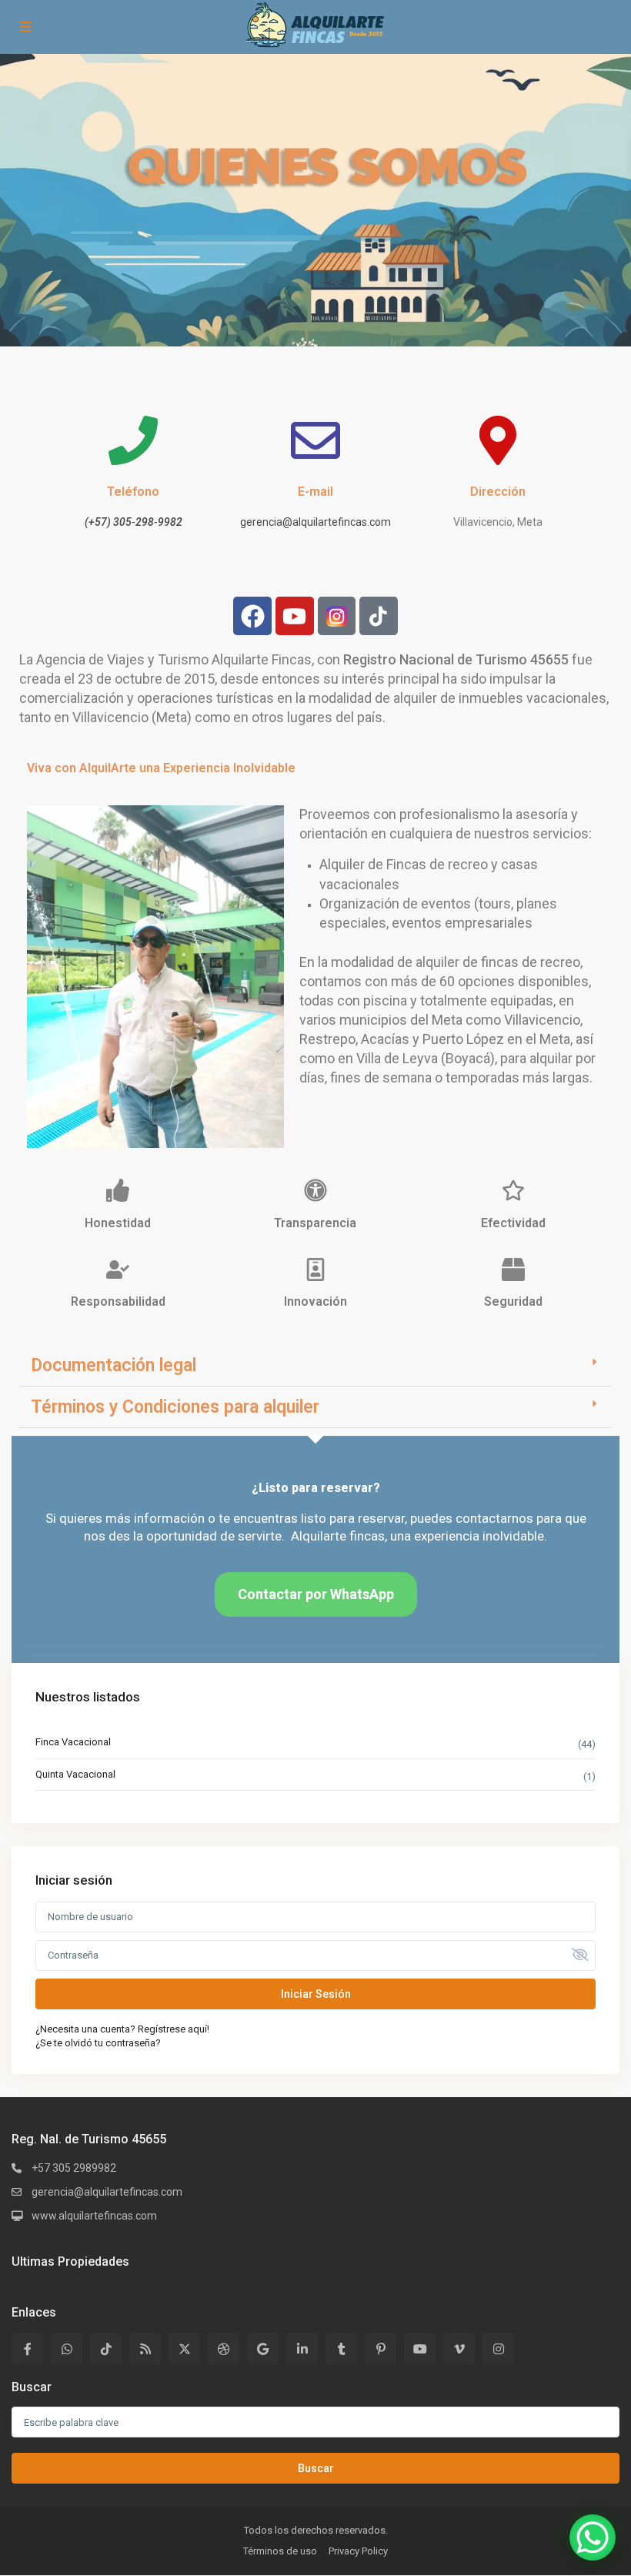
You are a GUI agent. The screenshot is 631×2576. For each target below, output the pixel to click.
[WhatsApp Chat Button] (593, 2538)
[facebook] (27, 2349)
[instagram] (498, 2349)
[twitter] (184, 2349)
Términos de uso (280, 2551)
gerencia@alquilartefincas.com (315, 522)
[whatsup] (67, 2349)
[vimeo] (459, 2349)
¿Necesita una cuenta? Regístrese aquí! (122, 2029)
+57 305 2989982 (74, 2168)
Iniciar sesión (316, 1994)
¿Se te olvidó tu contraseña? (98, 2043)
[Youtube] (295, 616)
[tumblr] (341, 2349)
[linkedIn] (302, 2349)
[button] (315, 1366)
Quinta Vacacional (75, 1774)
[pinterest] (381, 2349)
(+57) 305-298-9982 (134, 522)
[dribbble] (224, 2349)
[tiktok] (106, 2349)
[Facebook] (252, 616)
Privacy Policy (358, 2551)
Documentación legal (114, 1365)
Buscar (316, 2468)
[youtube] (420, 2349)
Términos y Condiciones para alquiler (175, 1407)
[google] (263, 2349)
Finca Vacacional (73, 1742)
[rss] (145, 2349)
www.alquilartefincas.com (94, 2216)
